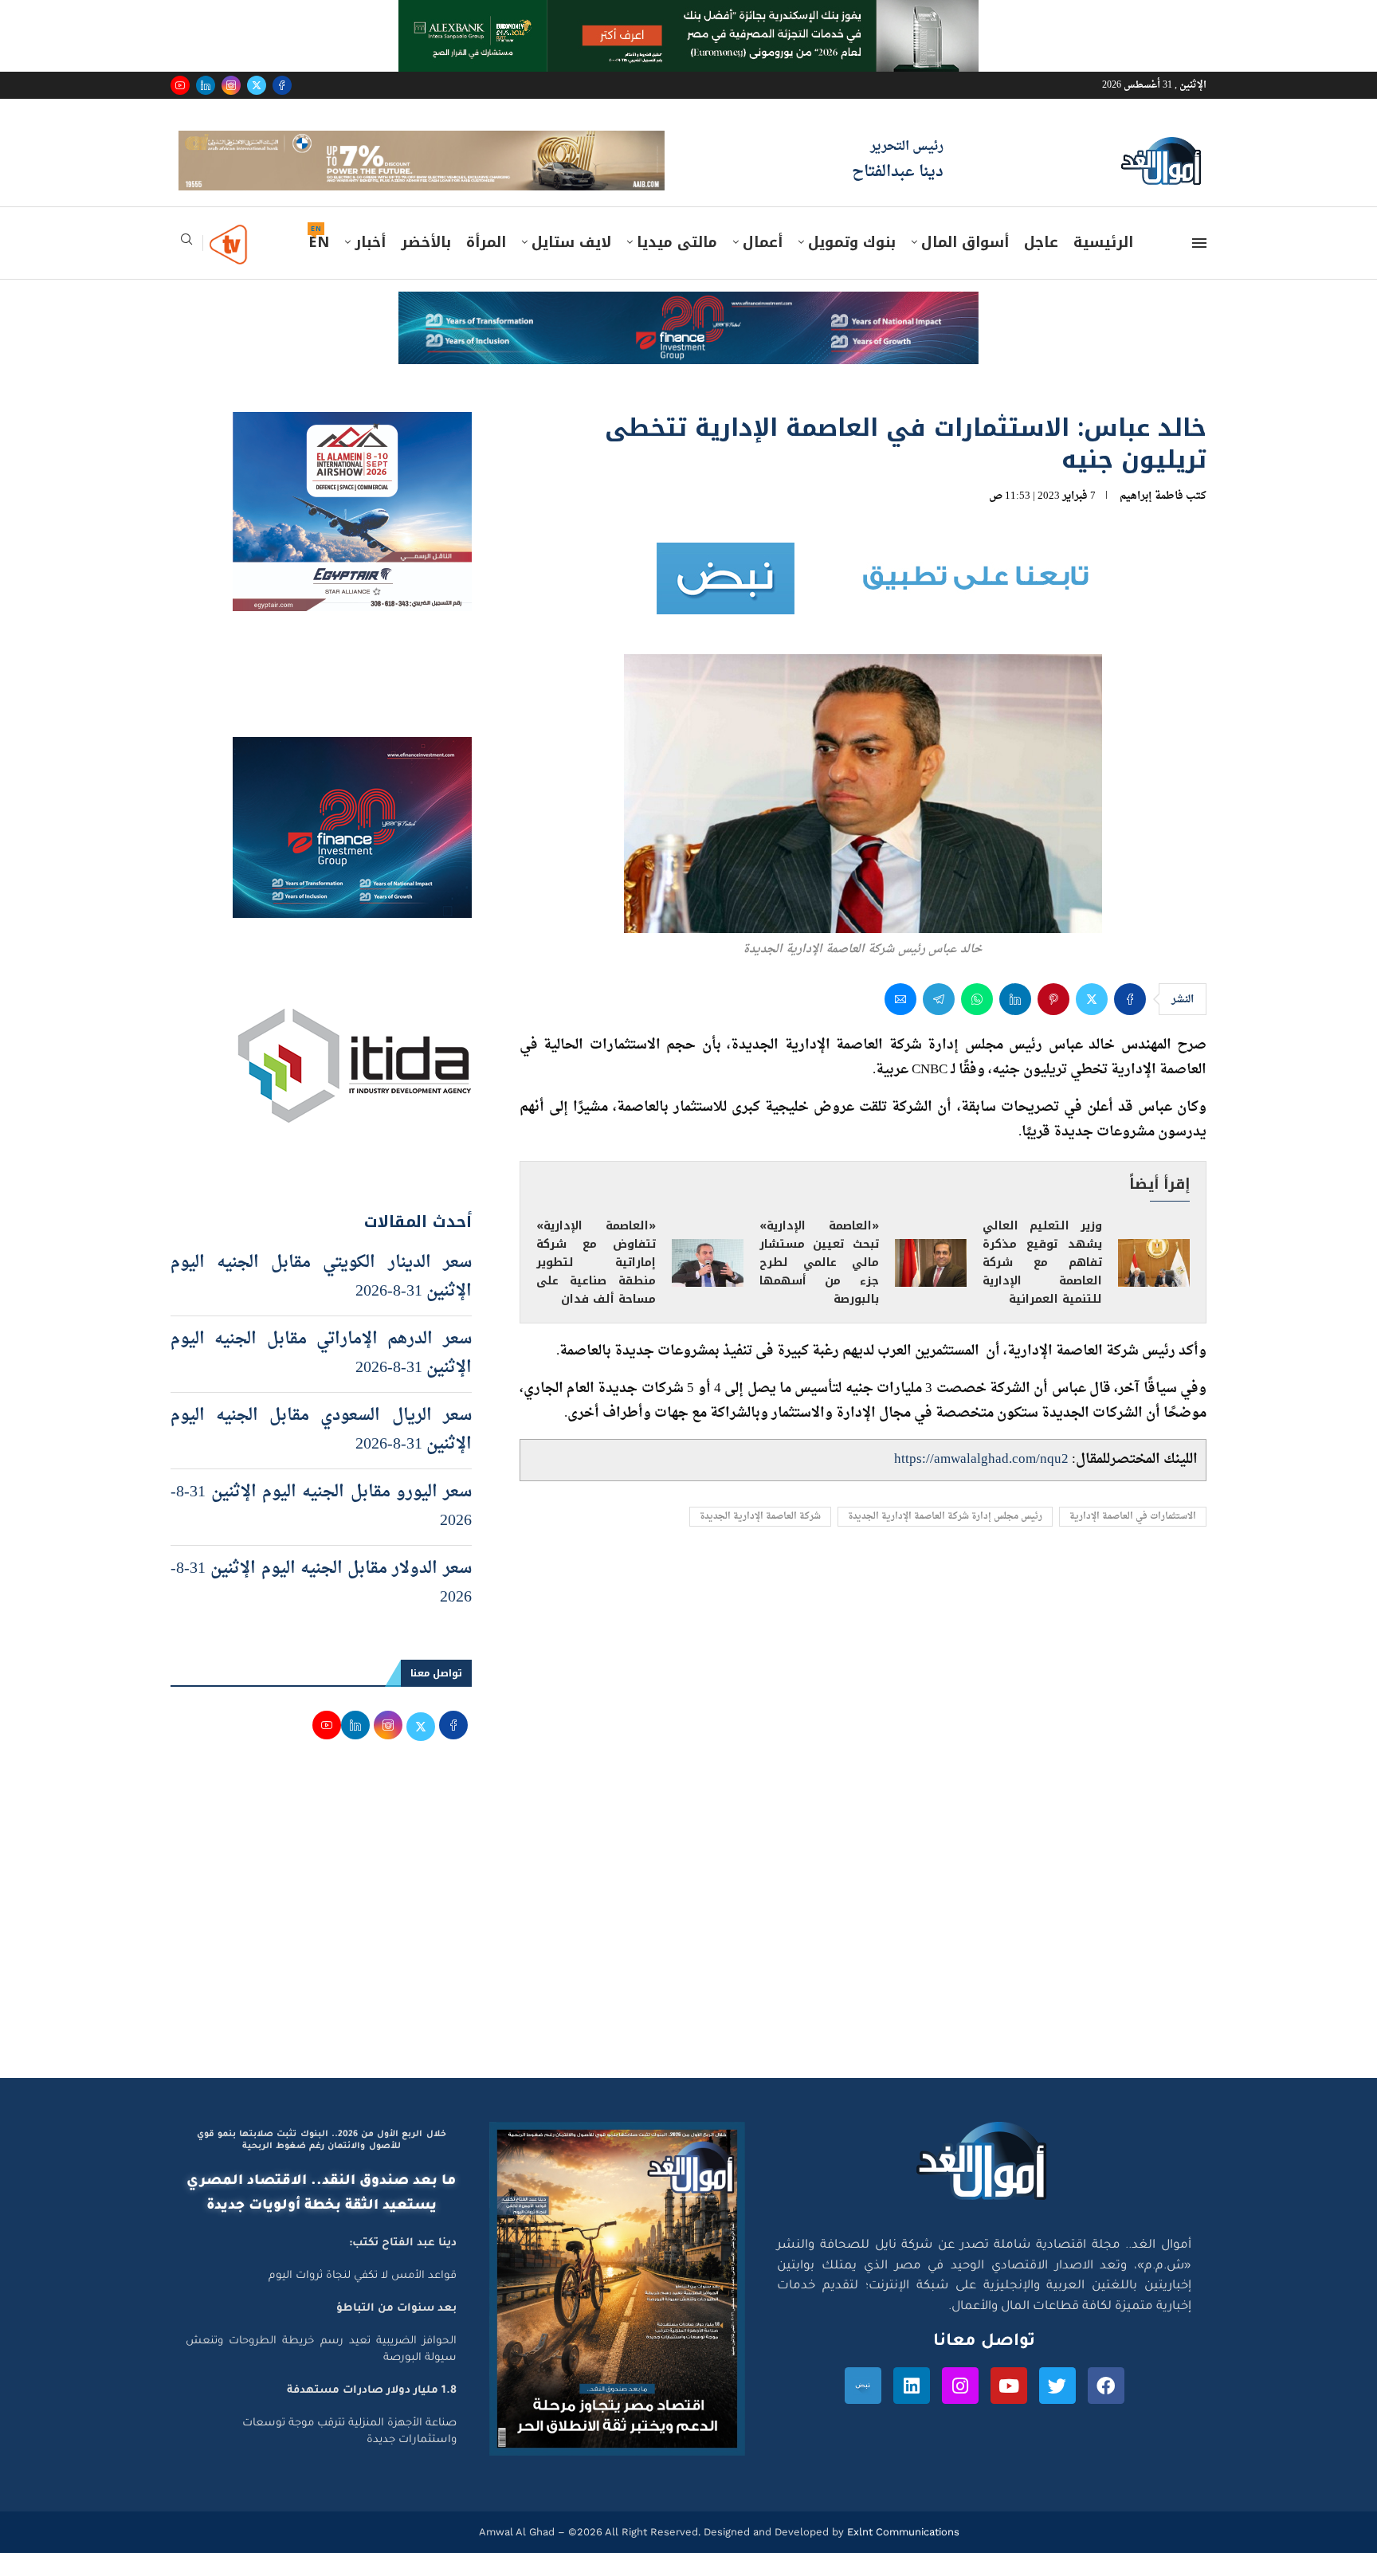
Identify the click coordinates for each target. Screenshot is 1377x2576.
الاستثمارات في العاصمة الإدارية (1133, 1540)
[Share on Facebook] (1130, 1022)
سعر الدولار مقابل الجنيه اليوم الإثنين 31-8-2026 (321, 1606)
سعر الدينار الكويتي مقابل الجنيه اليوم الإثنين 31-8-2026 (321, 1300)
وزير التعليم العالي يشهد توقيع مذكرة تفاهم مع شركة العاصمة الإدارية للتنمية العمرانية (1042, 1286)
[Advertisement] (688, 1949)
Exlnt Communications (902, 2554)
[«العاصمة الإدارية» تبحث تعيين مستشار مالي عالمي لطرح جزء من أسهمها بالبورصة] (931, 1286)
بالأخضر (426, 265)
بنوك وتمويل (852, 265)
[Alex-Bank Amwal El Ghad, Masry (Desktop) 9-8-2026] (688, 15)
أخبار (370, 265)
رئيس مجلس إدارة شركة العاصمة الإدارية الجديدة (945, 1540)
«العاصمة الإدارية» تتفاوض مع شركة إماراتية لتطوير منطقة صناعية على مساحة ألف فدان (596, 1286)
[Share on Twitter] (1092, 1022)
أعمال (763, 265)
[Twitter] (257, 85)
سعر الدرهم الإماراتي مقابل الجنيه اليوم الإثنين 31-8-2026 (321, 1376)
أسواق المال (965, 265)
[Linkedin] (206, 85)
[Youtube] (180, 85)
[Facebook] (282, 85)
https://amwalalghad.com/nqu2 (981, 1482)
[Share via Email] (900, 1022)
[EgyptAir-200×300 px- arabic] (352, 449)
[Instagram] (231, 85)
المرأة (486, 265)
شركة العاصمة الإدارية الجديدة (760, 1540)
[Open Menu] (1199, 266)
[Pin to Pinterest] (1053, 1022)
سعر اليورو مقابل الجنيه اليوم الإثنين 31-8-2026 (321, 1529)
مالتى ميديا (677, 265)
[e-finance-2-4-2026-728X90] (688, 330)
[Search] (186, 267)
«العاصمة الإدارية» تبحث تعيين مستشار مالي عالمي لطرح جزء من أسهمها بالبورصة (819, 1286)
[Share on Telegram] (939, 1022)
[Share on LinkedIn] (1015, 1022)
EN (319, 265)
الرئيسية (1103, 265)
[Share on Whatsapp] (977, 1022)
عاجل (1041, 265)
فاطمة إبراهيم (1151, 518)
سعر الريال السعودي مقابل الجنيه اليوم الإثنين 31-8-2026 (321, 1453)
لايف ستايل (571, 265)
